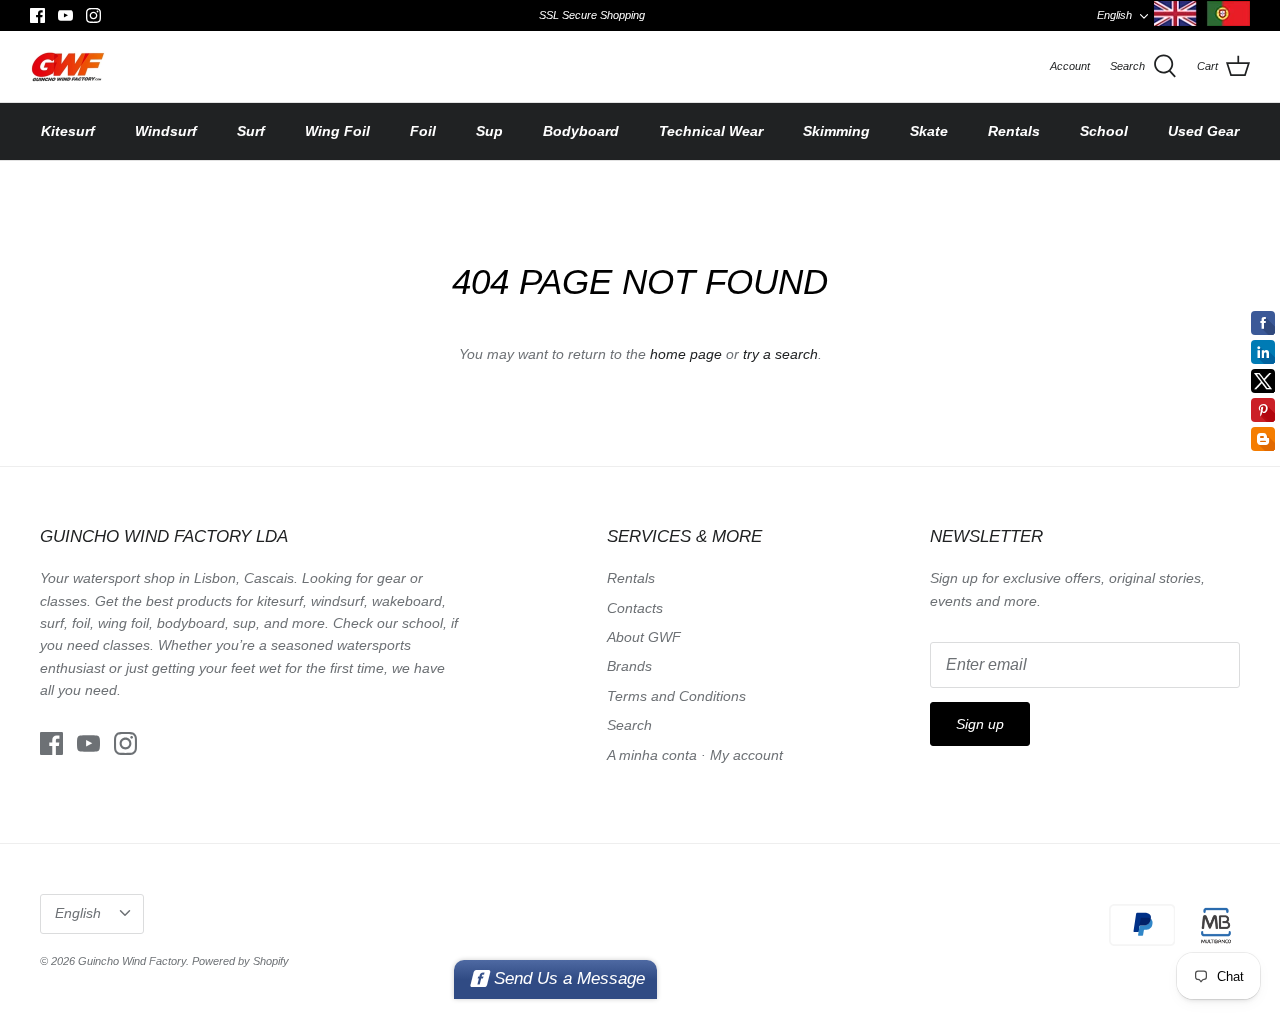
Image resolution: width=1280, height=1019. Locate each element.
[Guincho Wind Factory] (67, 66)
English (1114, 15)
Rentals (1014, 131)
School (1104, 131)
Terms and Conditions (676, 696)
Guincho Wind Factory (132, 961)
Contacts (635, 608)
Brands (629, 666)
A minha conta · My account (695, 755)
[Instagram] (93, 15)
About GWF (644, 637)
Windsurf (166, 131)
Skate (929, 131)
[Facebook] (37, 15)
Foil (423, 131)
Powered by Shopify (240, 961)
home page (686, 354)
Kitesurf (68, 131)
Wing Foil (337, 131)
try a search (780, 354)
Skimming (836, 131)
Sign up (980, 724)
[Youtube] (65, 15)
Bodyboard (581, 131)
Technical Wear (711, 131)
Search (629, 725)
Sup (489, 131)
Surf (251, 131)
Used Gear (1203, 131)
